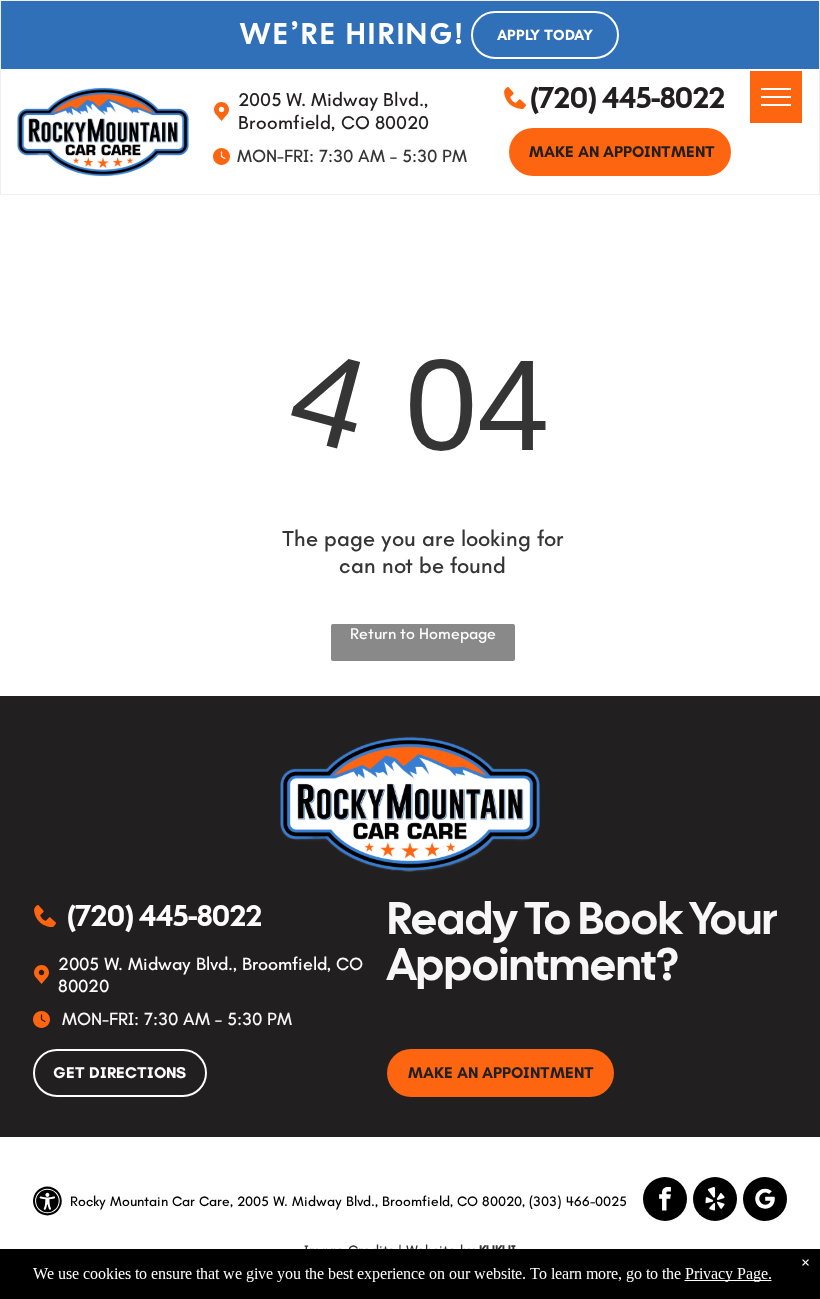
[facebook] (665, 1201)
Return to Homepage (423, 633)
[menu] (776, 97)
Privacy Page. (728, 1273)
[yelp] (715, 1201)
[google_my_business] (765, 1201)
